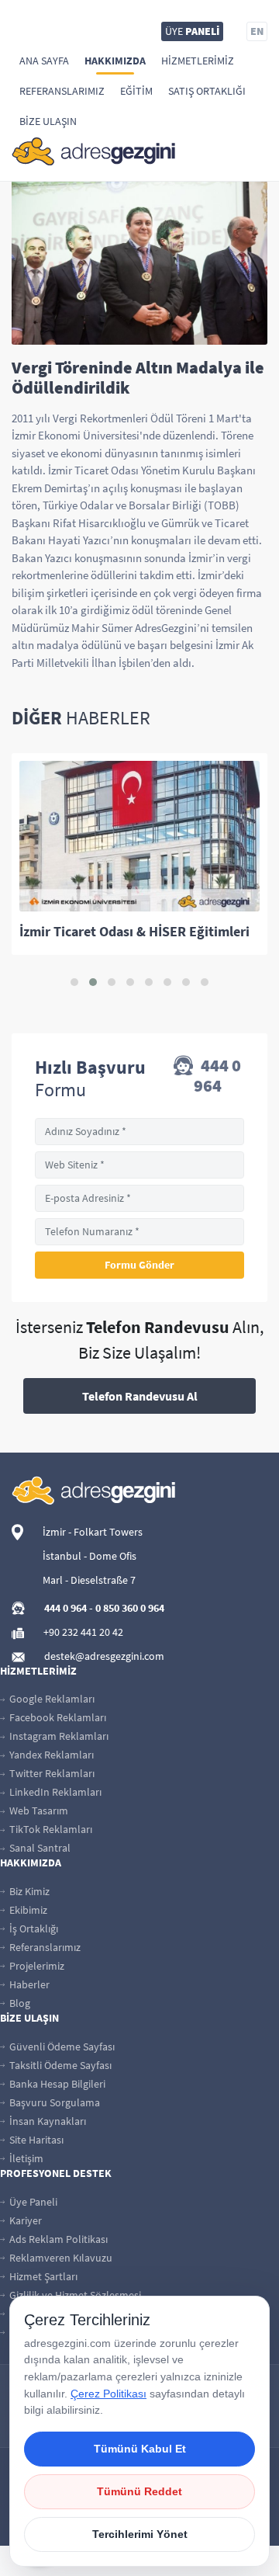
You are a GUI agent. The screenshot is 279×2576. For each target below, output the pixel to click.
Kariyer (24, 2220)
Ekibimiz (27, 1910)
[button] (74, 982)
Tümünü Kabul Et (140, 2449)
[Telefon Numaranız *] (139, 1232)
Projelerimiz (36, 1966)
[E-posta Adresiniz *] (139, 1198)
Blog (19, 2003)
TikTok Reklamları (50, 1829)
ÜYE (192, 31)
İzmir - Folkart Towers (93, 1532)
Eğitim (136, 91)
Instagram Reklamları (58, 1736)
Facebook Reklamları (57, 1717)
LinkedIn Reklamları (54, 1792)
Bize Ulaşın (48, 121)
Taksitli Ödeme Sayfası (59, 2065)
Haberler (28, 1984)
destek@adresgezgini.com (104, 1656)
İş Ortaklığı (33, 1929)
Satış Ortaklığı (207, 91)
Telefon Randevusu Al (140, 1396)
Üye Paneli (32, 2202)
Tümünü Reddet (139, 2491)
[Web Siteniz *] (139, 1165)
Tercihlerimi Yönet (140, 2534)
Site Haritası (35, 2140)
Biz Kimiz (28, 1891)
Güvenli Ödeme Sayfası (61, 2047)
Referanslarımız (62, 91)
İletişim (25, 2158)
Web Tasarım (38, 1810)
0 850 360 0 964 (130, 1608)
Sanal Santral (39, 1848)
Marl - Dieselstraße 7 (89, 1580)
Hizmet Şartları (42, 2276)
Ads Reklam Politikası (57, 2239)
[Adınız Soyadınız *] (139, 1132)
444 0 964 (218, 1075)
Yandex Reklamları (50, 1755)
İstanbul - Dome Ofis (90, 1556)
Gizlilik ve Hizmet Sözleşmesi (74, 2295)
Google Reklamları (51, 1699)
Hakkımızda (115, 61)
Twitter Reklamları (51, 1773)
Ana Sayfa (44, 61)
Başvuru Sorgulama (53, 2102)
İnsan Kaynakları (46, 2121)
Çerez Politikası (108, 2394)
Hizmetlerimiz (198, 61)
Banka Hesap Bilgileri (56, 2084)
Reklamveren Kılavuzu (60, 2258)
